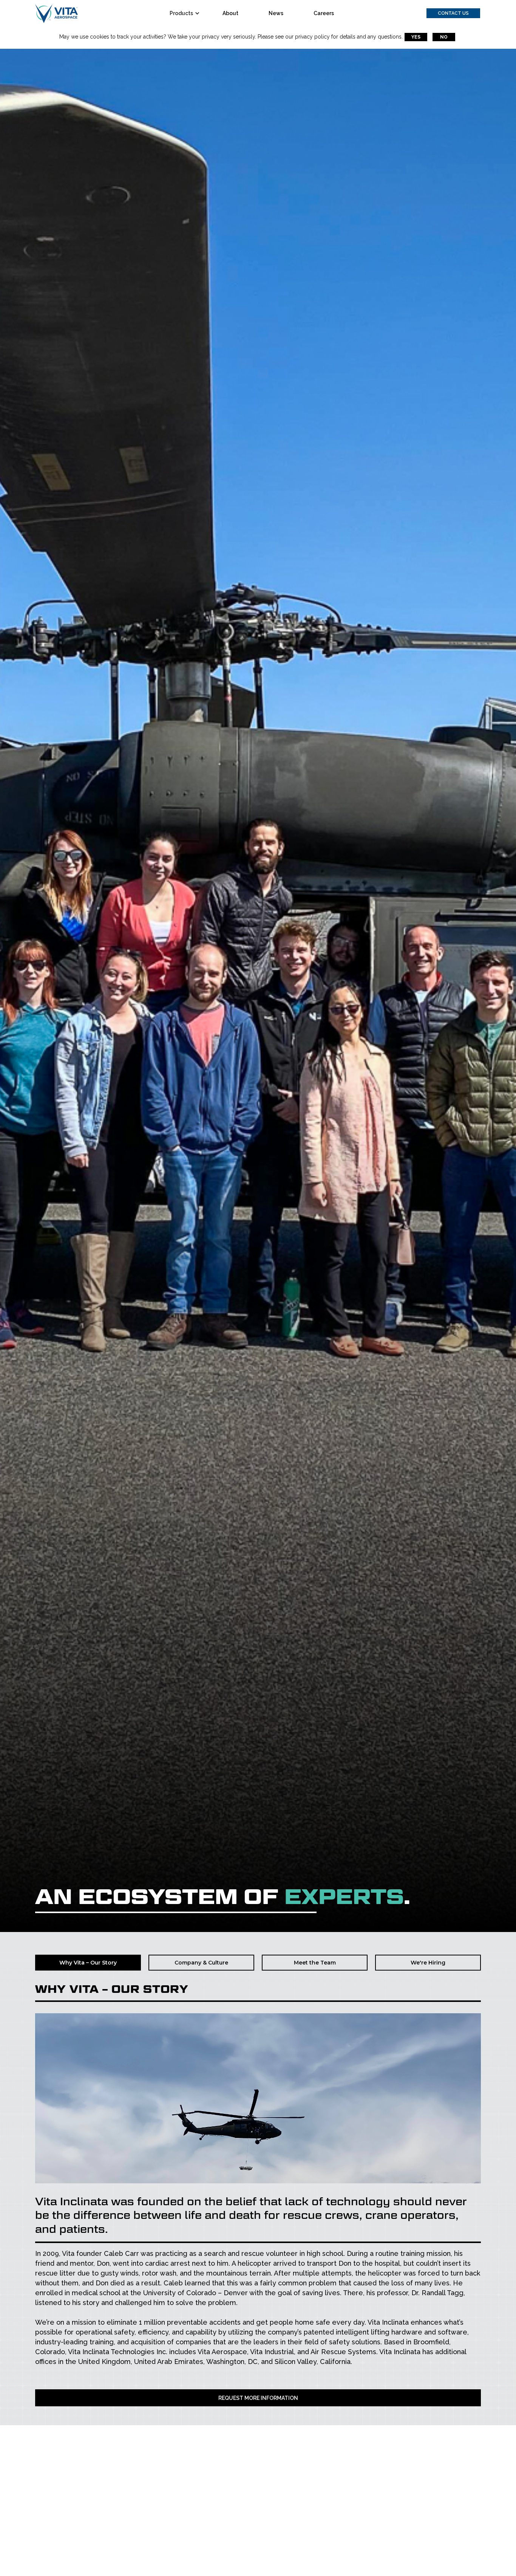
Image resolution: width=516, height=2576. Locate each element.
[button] (187, 13)
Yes (416, 37)
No (444, 37)
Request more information (258, 2398)
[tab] (88, 1963)
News (276, 13)
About (230, 13)
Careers (324, 13)
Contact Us (453, 13)
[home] (56, 13)
